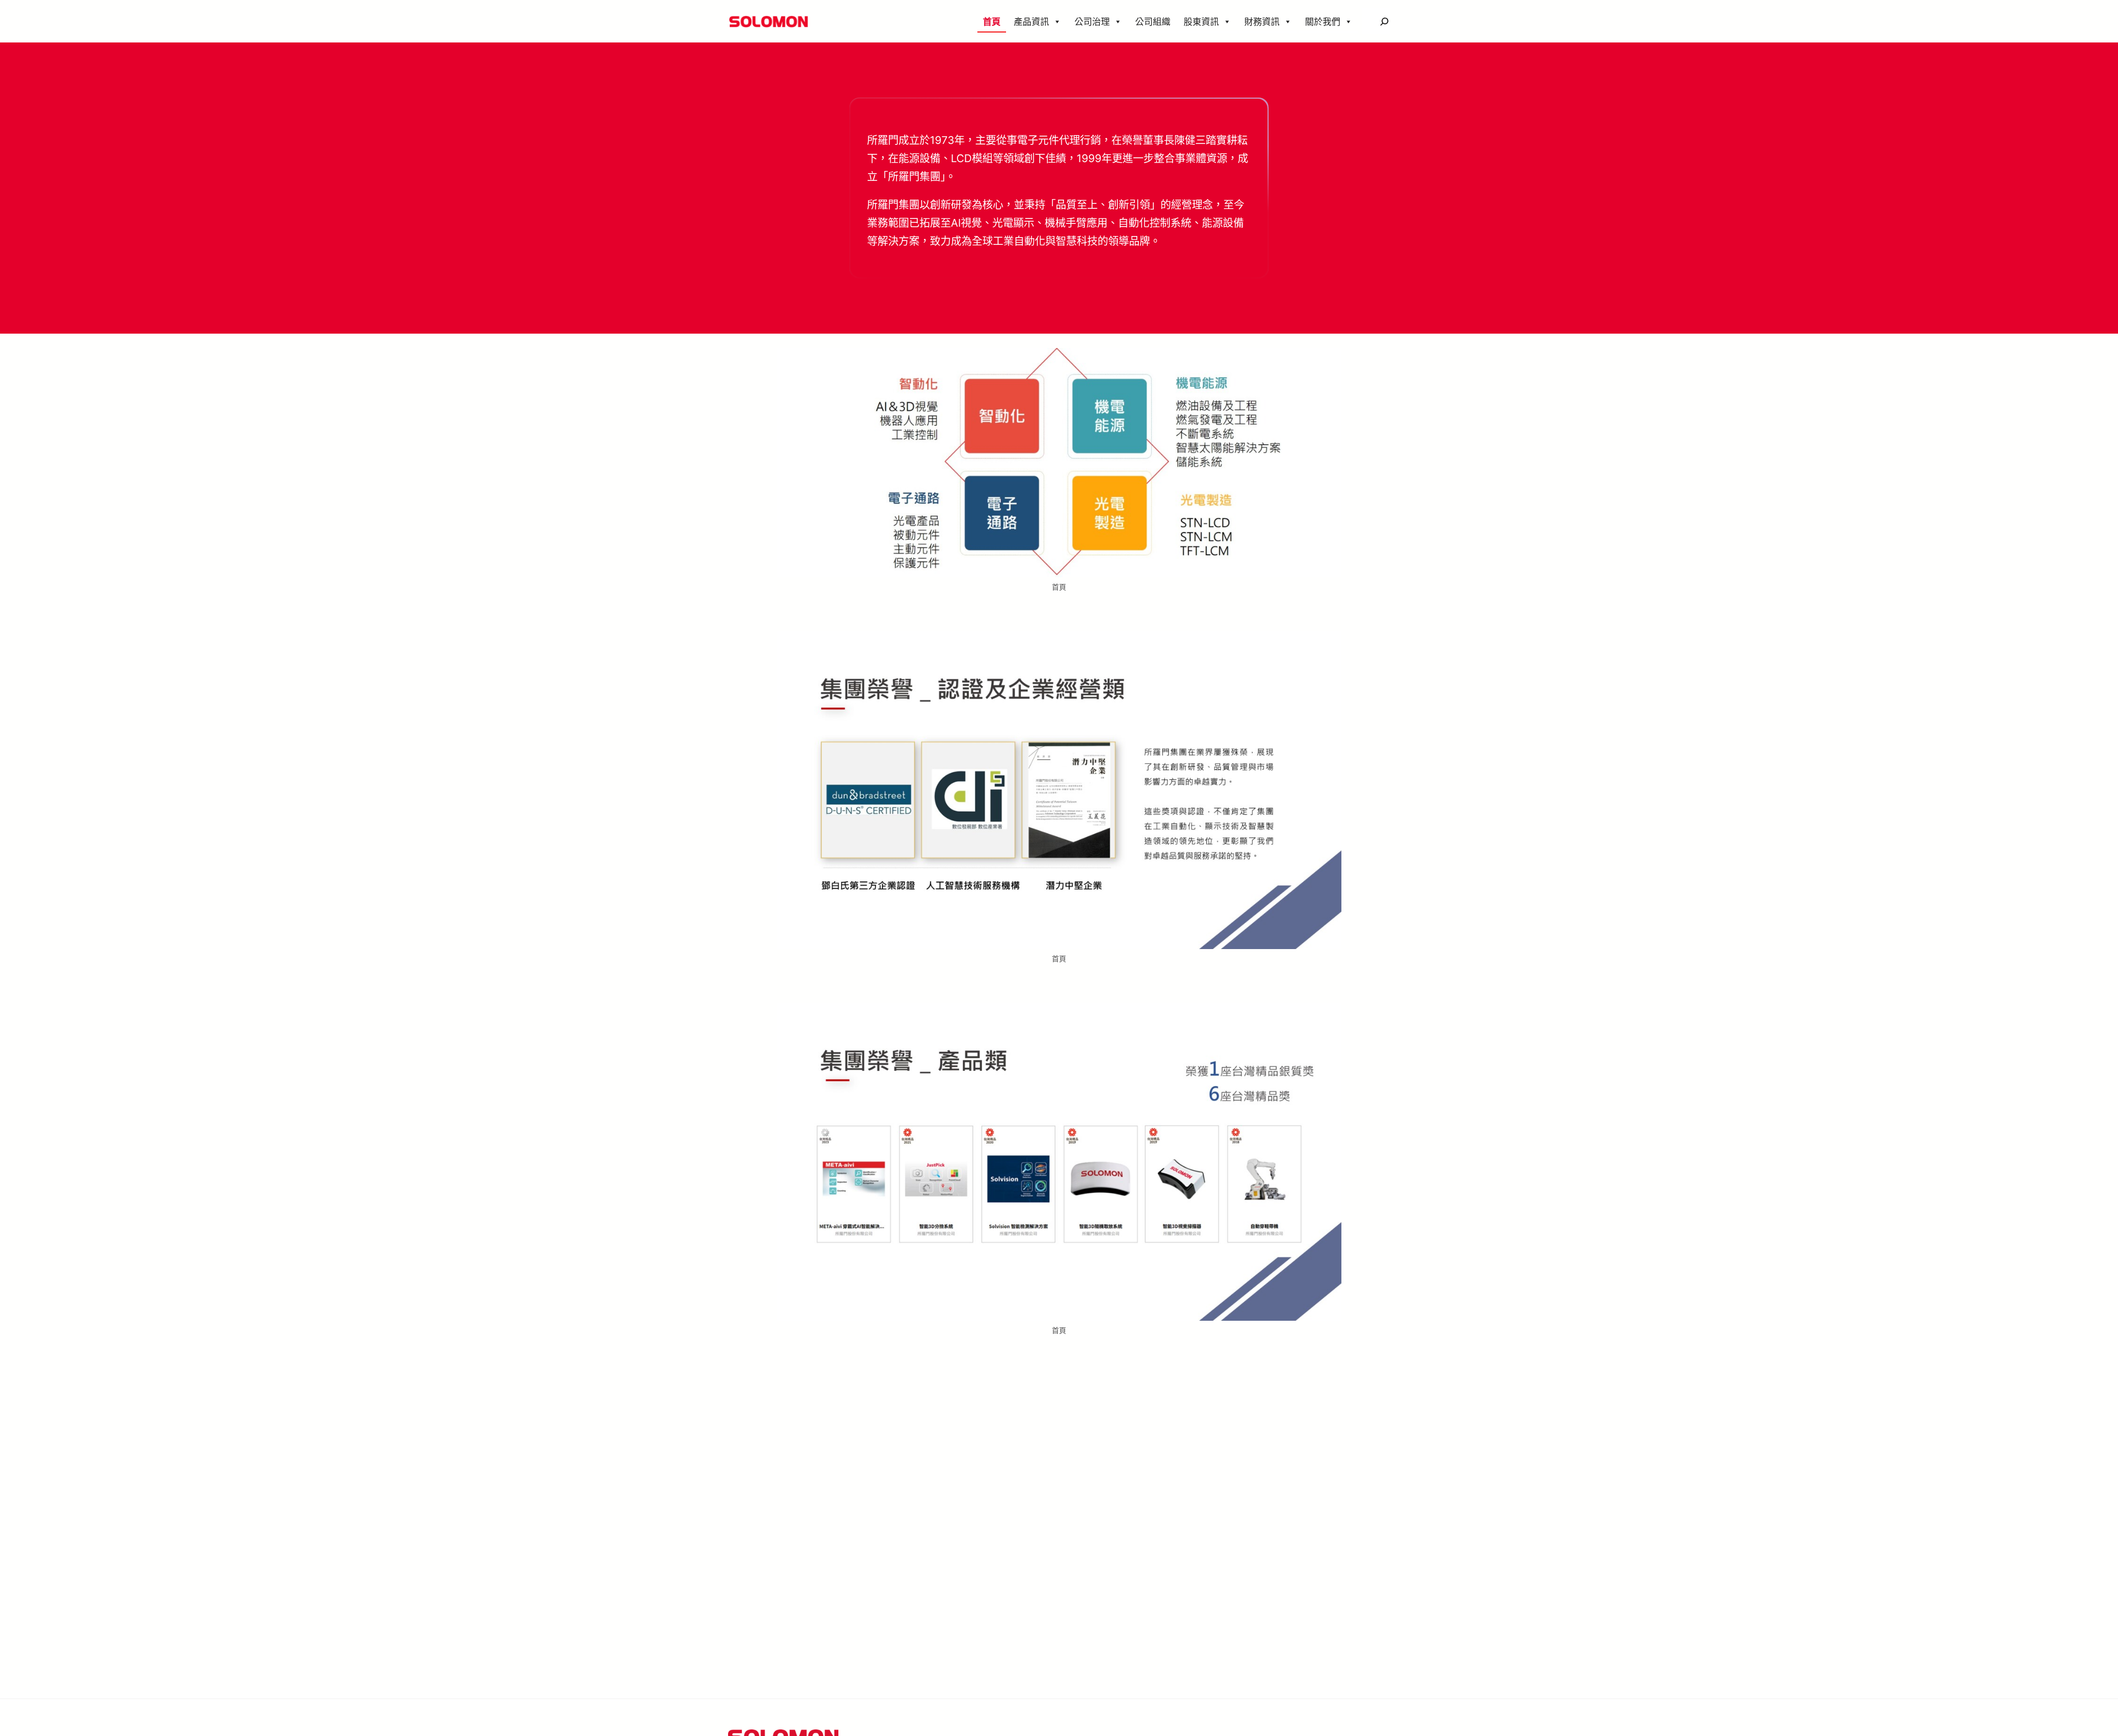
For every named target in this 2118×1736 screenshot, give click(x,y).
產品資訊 (1031, 22)
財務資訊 (1262, 22)
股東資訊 (1201, 22)
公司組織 (1153, 22)
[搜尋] (1384, 21)
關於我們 (1323, 22)
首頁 (992, 22)
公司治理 (1092, 22)
